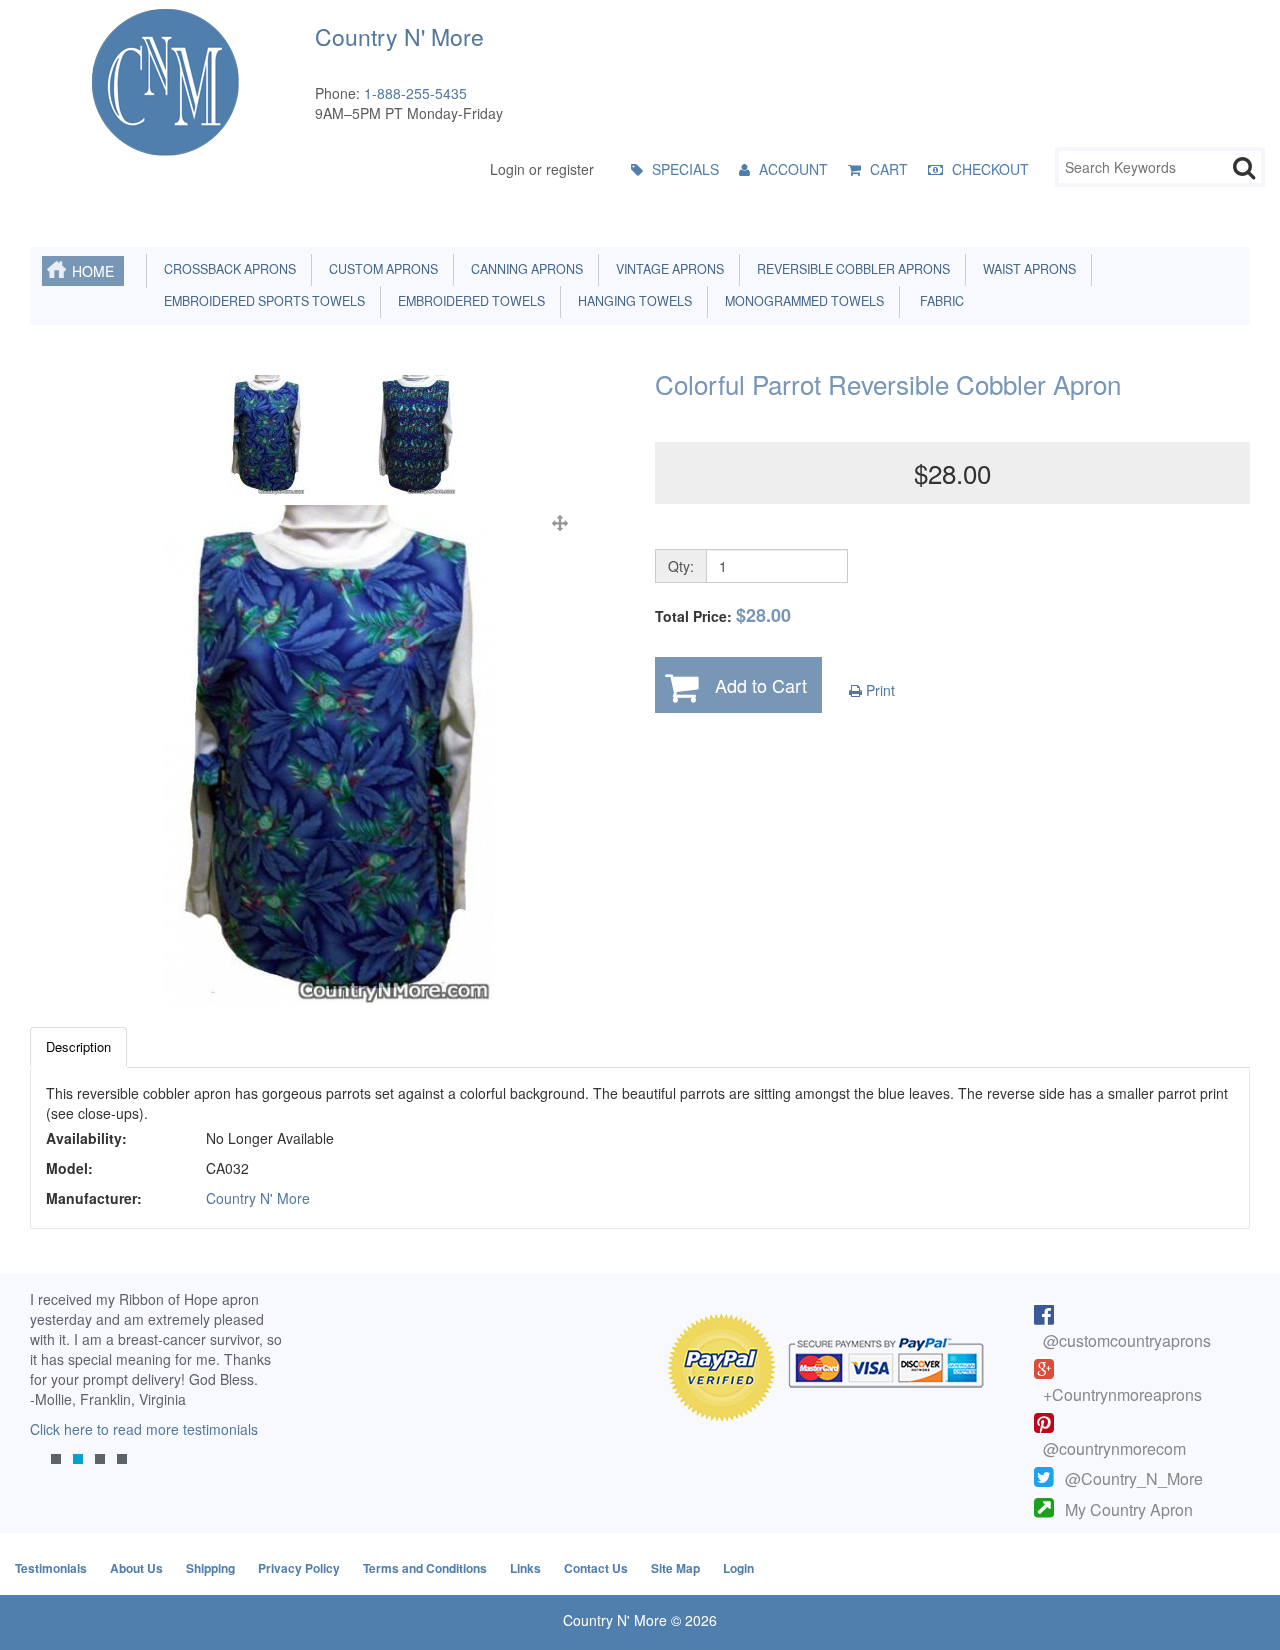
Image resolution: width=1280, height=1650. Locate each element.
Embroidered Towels (468, 301)
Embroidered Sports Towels (261, 301)
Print (878, 690)
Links (525, 1568)
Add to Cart (761, 685)
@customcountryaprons (1127, 1340)
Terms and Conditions (425, 1568)
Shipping (210, 1568)
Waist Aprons (1026, 269)
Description (78, 1046)
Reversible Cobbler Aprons (850, 269)
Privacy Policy (299, 1568)
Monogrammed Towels (801, 301)
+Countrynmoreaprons (1122, 1394)
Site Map (675, 1568)
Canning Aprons (524, 269)
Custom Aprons (380, 269)
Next (265, 1394)
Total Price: (723, 615)
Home (93, 271)
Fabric (937, 301)
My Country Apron (1129, 1509)
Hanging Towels (632, 301)
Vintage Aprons (667, 269)
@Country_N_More (1134, 1478)
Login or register (542, 169)
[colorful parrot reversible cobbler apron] (328, 755)
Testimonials (51, 1568)
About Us (136, 1568)
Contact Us (596, 1568)
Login (738, 1568)
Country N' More (258, 1198)
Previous (55, 1394)
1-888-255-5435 (415, 93)
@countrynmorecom (1114, 1448)
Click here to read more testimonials (144, 1429)
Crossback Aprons (227, 269)
